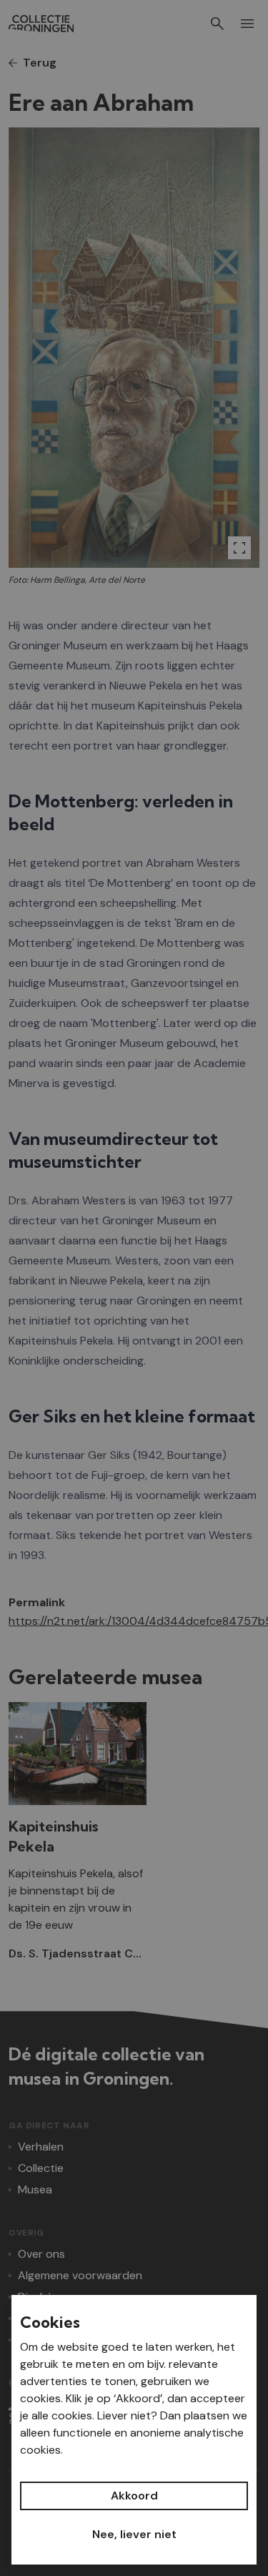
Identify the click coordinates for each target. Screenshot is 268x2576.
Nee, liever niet (134, 2534)
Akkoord (134, 2496)
